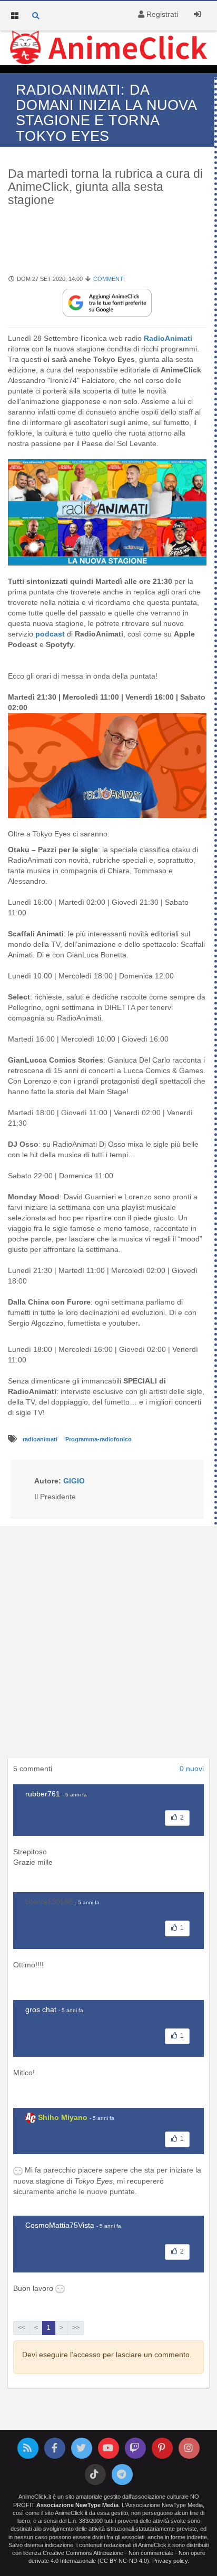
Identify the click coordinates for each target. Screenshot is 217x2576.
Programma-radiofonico (98, 1439)
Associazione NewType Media (77, 2505)
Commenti (109, 279)
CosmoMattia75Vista (60, 2225)
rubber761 (43, 1794)
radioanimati (41, 1439)
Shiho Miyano (63, 2117)
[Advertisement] (108, 1645)
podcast (50, 634)
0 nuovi (192, 1769)
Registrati (161, 14)
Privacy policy (170, 2561)
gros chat (41, 2009)
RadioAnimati (168, 338)
